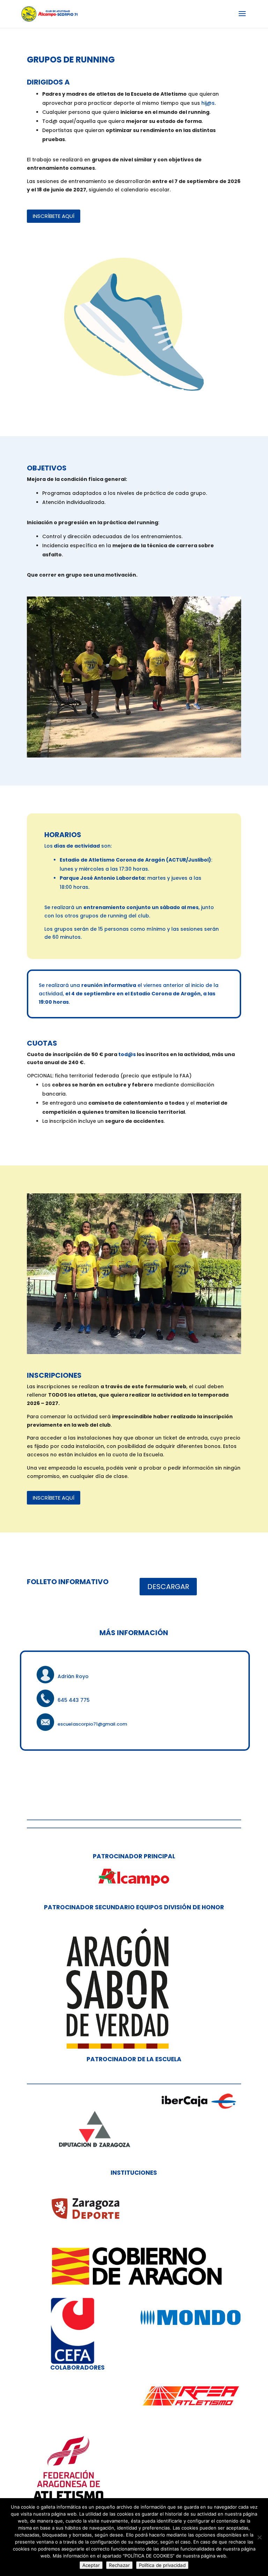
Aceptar (91, 2565)
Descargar (168, 1587)
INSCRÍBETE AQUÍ (54, 216)
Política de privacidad (162, 2565)
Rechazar (119, 2565)
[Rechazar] (259, 2537)
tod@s (127, 1054)
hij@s (208, 103)
